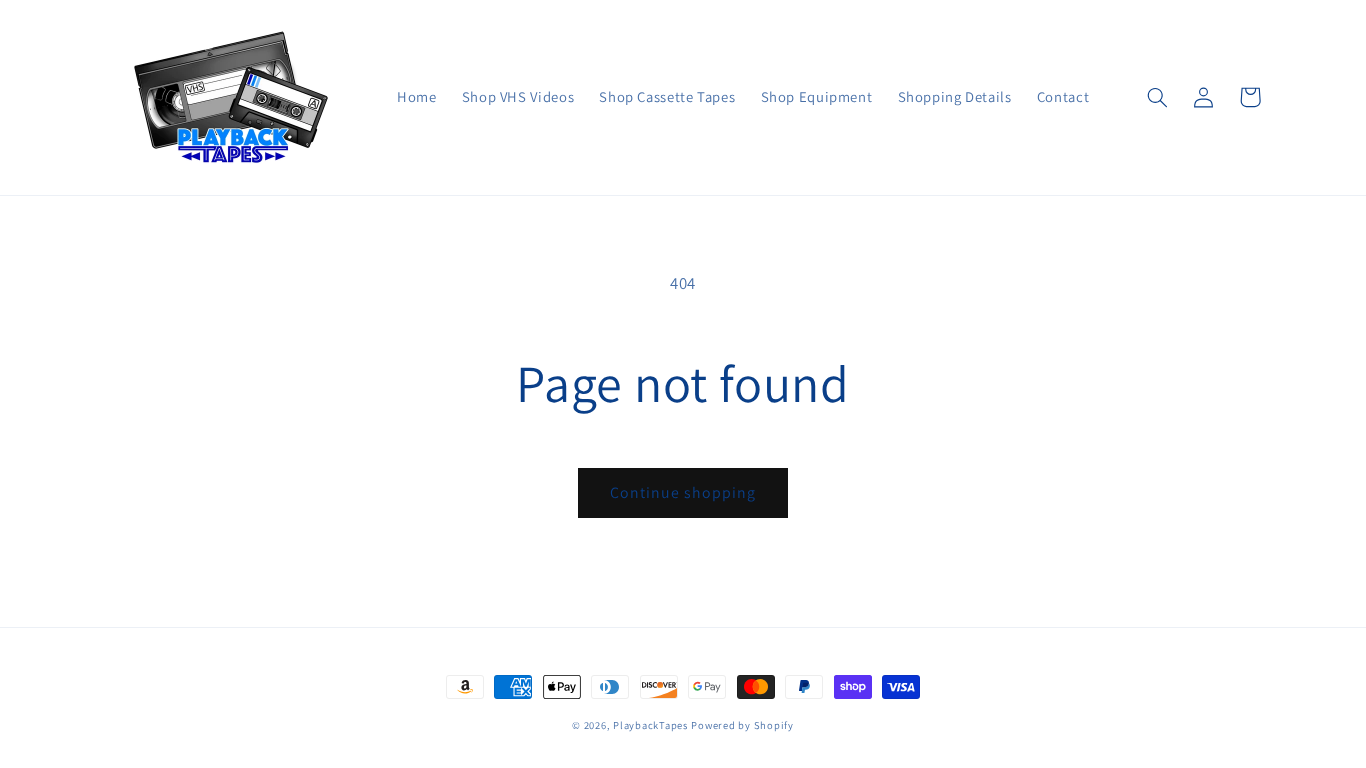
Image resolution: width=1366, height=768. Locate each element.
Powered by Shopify (742, 725)
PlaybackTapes (650, 725)
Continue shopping (683, 492)
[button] (1158, 97)
